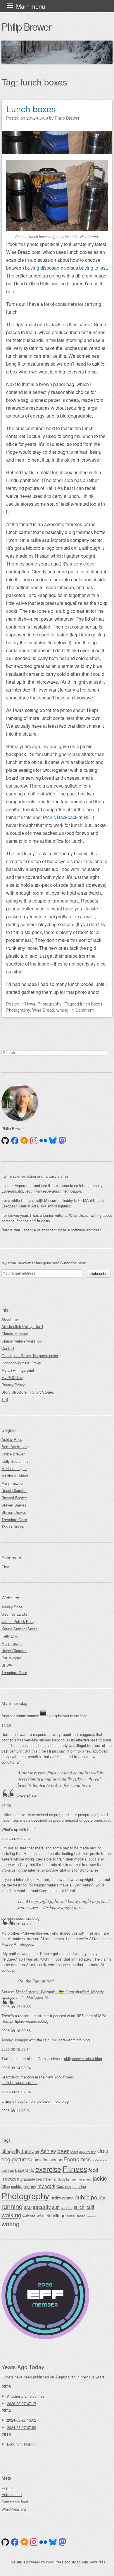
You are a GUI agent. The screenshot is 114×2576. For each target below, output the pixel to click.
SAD (28, 2207)
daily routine (88, 2152)
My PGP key (12, 1377)
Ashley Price (12, 1439)
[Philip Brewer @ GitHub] (5, 1141)
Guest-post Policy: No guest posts (30, 1356)
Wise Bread (43, 1010)
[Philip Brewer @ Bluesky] (53, 1141)
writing (62, 1010)
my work (46, 2186)
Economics (77, 2159)
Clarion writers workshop (22, 1341)
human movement (79, 2179)
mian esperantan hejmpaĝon (57, 1191)
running (12, 2206)
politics (68, 2198)
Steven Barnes (14, 1505)
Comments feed (15, 2502)
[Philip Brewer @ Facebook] (15, 1141)
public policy (90, 2197)
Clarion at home (15, 1334)
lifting (6, 2186)
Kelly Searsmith (15, 1461)
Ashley (48, 2151)
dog (103, 2150)
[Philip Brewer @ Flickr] (43, 1141)
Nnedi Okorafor (14, 1490)
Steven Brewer (14, 1512)
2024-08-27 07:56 (22, 2427)
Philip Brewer (26, 26)
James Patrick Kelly (18, 1621)
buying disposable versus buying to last (66, 268)
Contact (8, 1348)
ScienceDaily (26, 1796)
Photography (49, 1004)
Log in (7, 2487)
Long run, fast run (22, 2444)
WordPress (55, 2562)
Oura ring (64, 2186)
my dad (50, 746)
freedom (10, 2178)
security (42, 2207)
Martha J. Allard (15, 1476)
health (41, 2179)
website (29, 2216)
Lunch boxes (31, 109)
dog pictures (16, 2159)
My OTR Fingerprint (18, 1370)
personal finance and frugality (26, 1221)
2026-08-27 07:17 (22, 2403)
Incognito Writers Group (21, 1363)
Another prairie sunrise (26, 2396)
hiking (61, 2179)
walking (11, 2215)
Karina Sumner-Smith (19, 1629)
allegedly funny (18, 2151)
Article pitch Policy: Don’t (22, 1326)
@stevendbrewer (34, 1933)
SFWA (7, 1665)
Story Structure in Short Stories (28, 1392)
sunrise (67, 2207)
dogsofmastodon (47, 2160)
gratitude (28, 2179)
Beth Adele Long (15, 1447)
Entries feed (12, 2494)
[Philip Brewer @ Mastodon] (63, 1141)
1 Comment (83, 1010)
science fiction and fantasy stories (41, 1176)
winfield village (51, 2215)
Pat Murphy (11, 1658)
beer (63, 2151)
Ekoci (6, 1567)
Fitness (75, 2169)
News (30, 1004)
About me (10, 1319)
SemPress (97, 2562)
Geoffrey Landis (14, 1614)
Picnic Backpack (60, 817)
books (74, 2152)
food (93, 2170)
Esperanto (25, 2170)
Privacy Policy (13, 1385)
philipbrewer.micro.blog (68, 1716)
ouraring (79, 2186)
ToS (5, 1399)
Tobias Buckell (13, 1527)
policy (56, 2197)
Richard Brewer (14, 1498)
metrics (17, 2186)
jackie (100, 2178)
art (37, 2152)
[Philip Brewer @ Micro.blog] (24, 1141)
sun (56, 2207)
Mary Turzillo (12, 1483)
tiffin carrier (80, 324)
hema (51, 2179)
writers (91, 2216)
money (30, 2186)
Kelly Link (9, 1636)
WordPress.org (14, 2509)
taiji (90, 2207)
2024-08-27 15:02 (22, 2420)
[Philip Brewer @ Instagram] (34, 1141)
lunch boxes (91, 1004)
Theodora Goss (14, 1520)
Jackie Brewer (13, 1454)
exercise (48, 2169)
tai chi (80, 2207)
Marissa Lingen (14, 1468)
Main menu (31, 6)
